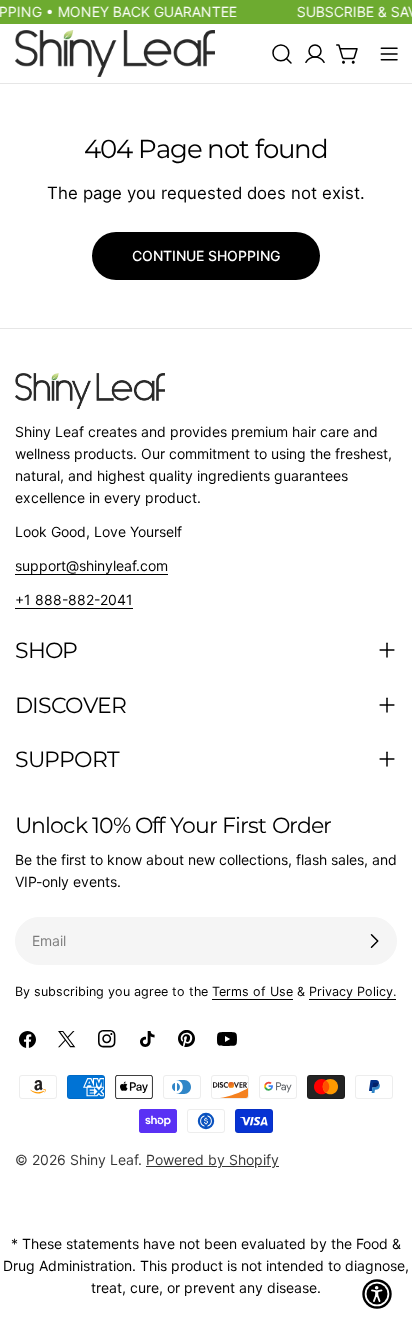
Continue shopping (206, 255)
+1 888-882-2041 (74, 599)
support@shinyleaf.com (91, 565)
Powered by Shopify (212, 1159)
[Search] (282, 54)
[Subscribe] (374, 941)
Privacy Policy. (352, 991)
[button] (377, 1294)
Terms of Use (252, 991)
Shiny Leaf (104, 1159)
